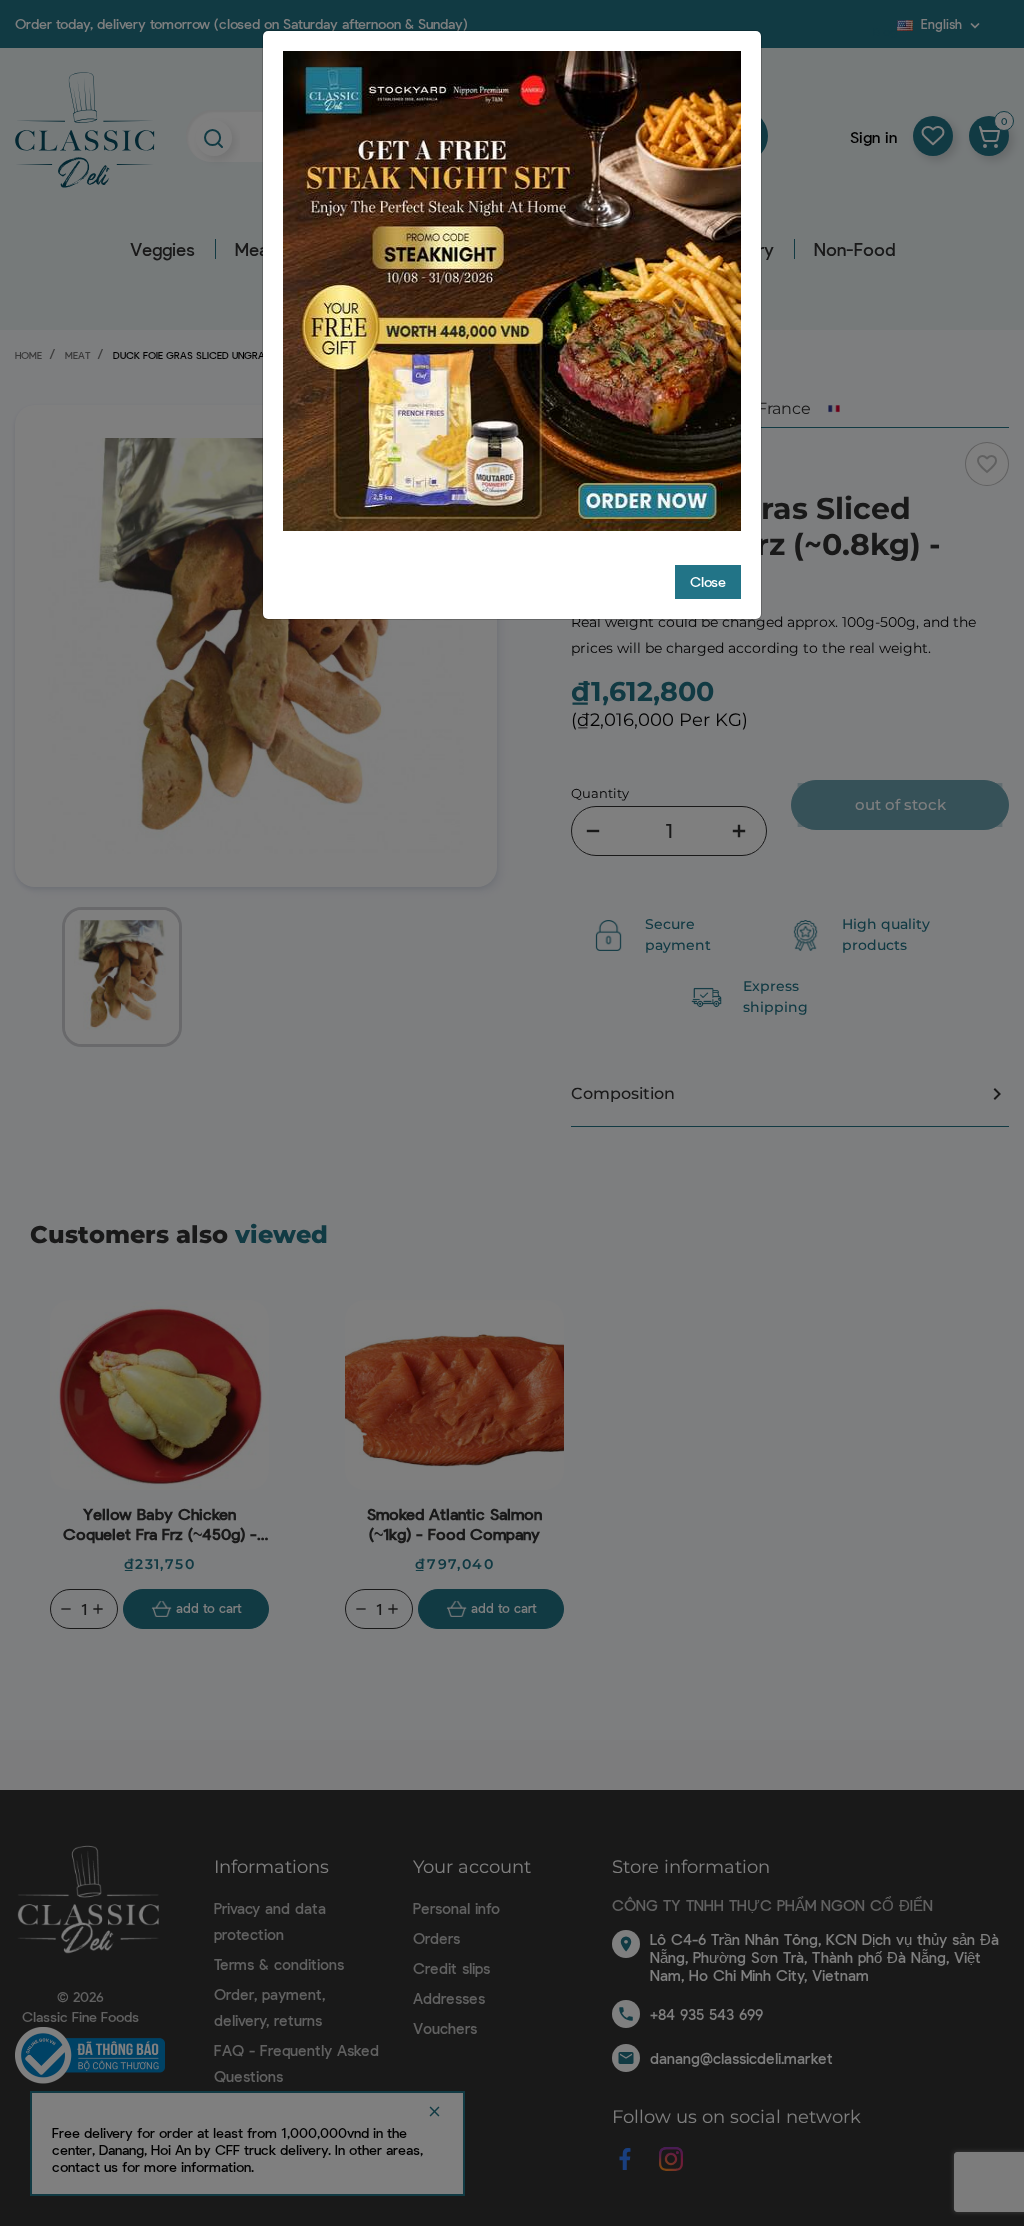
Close (708, 581)
